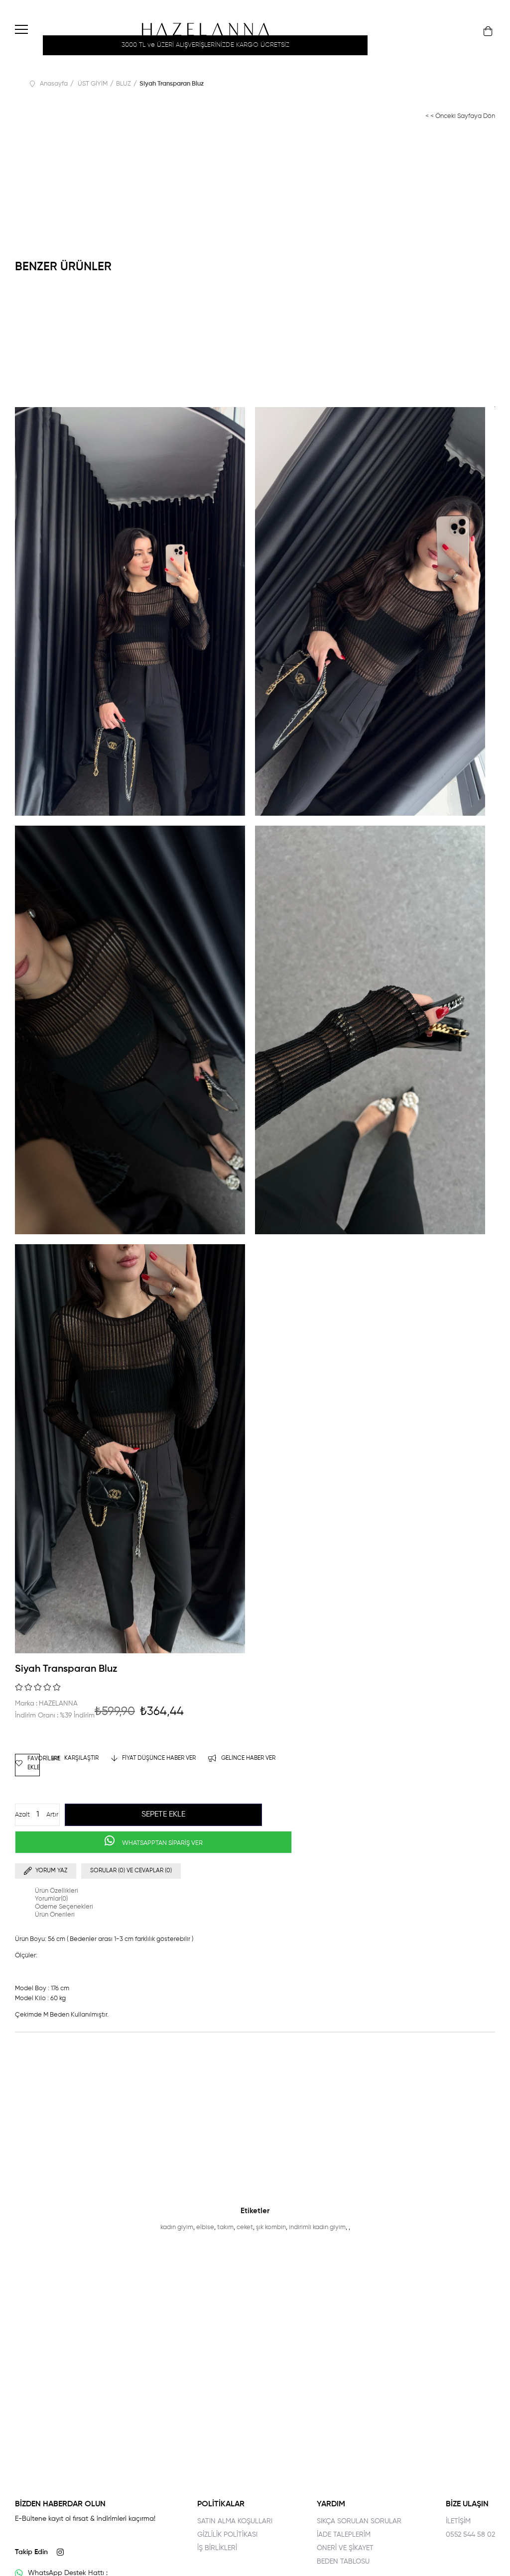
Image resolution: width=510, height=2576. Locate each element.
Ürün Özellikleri (57, 1891)
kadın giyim (177, 2227)
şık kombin (271, 2227)
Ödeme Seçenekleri (64, 1907)
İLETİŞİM (458, 2521)
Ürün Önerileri (55, 1915)
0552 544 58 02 (470, 2535)
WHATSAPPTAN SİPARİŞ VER (162, 1843)
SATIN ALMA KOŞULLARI (235, 2521)
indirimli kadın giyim (317, 2227)
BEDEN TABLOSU (343, 2562)
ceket (245, 2227)
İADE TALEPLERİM (344, 2535)
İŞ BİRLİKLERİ (217, 2548)
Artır (52, 1815)
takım (225, 2227)
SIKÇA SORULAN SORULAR (359, 2521)
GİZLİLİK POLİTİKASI (227, 2535)
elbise (205, 2227)
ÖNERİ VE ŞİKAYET (345, 2548)
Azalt (22, 1815)
